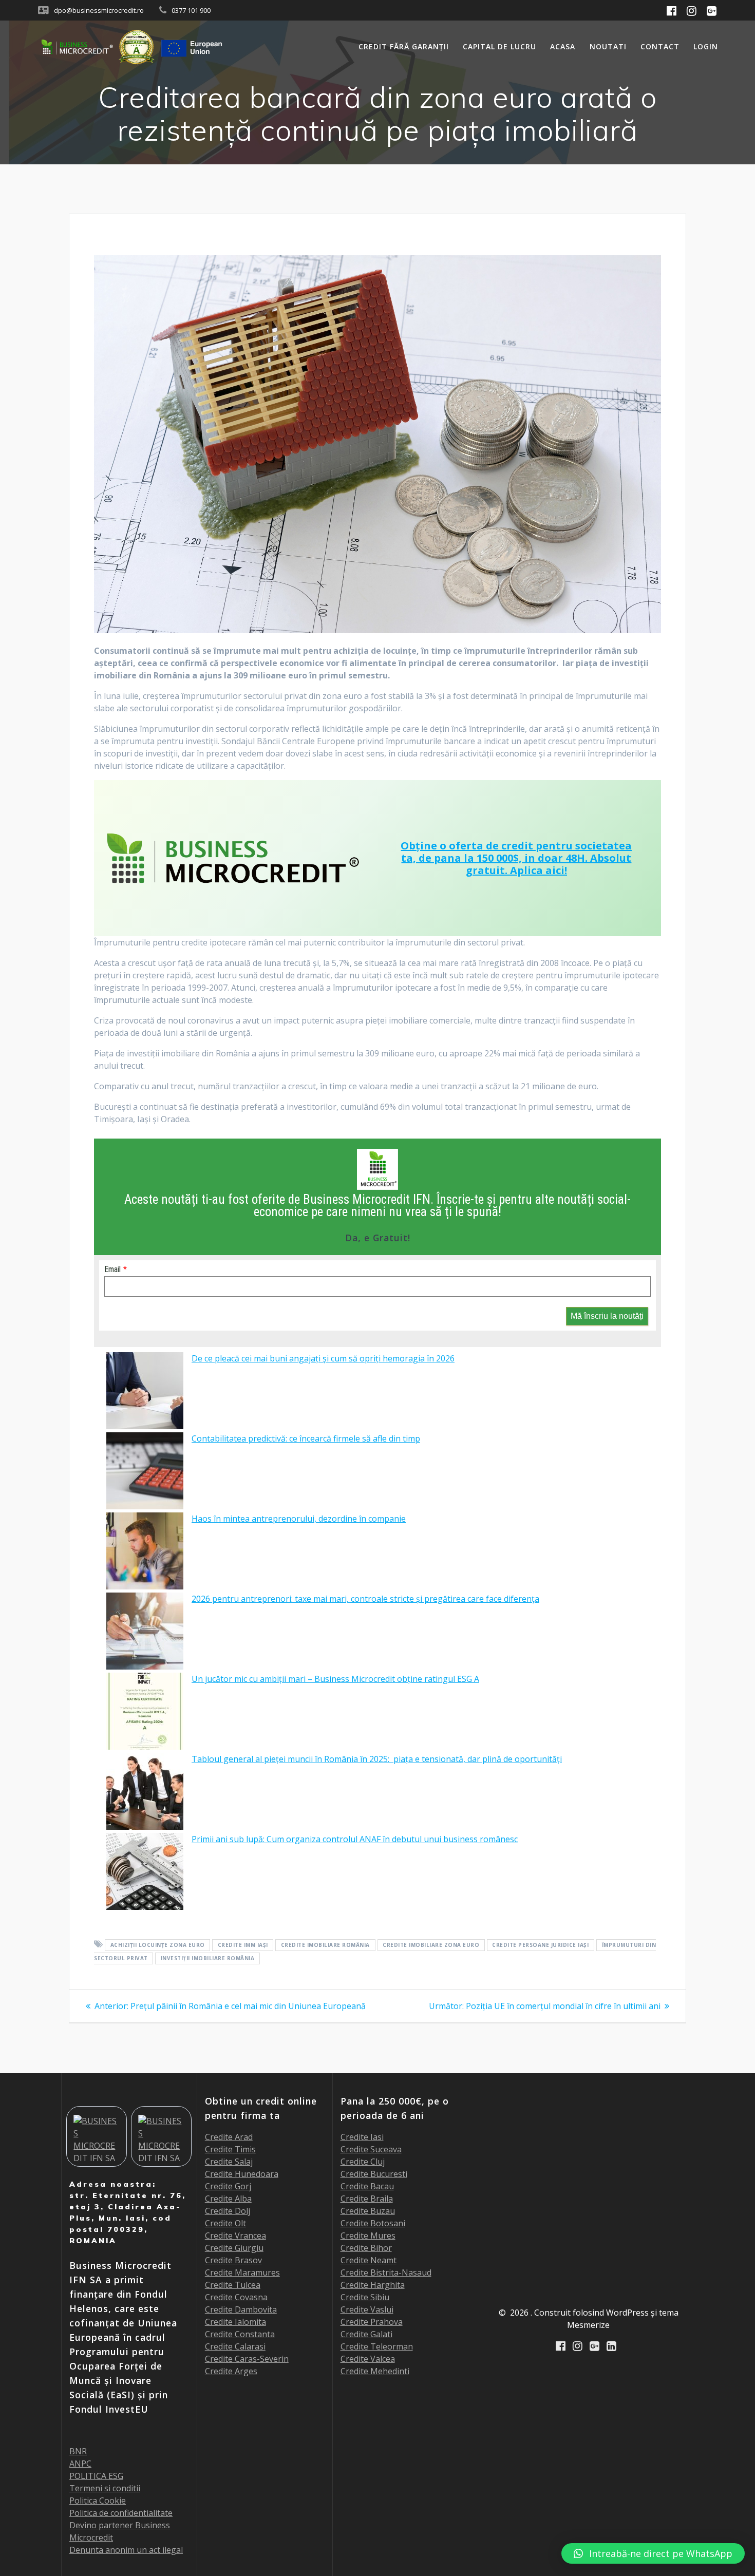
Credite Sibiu (365, 2297)
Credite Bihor (366, 2248)
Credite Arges (231, 2371)
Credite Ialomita (235, 2322)
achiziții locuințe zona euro (158, 1945)
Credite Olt (225, 2223)
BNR (78, 2451)
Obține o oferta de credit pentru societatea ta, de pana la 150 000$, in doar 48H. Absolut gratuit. (516, 858)
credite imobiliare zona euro (431, 1945)
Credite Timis (230, 2149)
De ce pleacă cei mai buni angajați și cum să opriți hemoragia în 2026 (323, 1358)
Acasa (563, 46)
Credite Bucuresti (374, 2174)
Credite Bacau (367, 2186)
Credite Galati (366, 2334)
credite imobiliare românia (325, 1945)
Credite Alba (228, 2199)
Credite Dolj (228, 2211)
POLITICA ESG (96, 2476)
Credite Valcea (368, 2359)
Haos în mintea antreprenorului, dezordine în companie (299, 1519)
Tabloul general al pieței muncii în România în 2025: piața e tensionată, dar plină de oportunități (377, 1759)
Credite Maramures (242, 2272)
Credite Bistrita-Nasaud (386, 2272)
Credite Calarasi (235, 2346)
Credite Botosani (373, 2223)
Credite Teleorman (377, 2346)
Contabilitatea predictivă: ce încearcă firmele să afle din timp (306, 1438)
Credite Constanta (240, 2334)
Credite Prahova (372, 2322)
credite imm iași (243, 1945)
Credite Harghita (373, 2285)
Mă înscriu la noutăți (607, 1316)
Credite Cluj (363, 2162)
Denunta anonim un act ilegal (126, 2550)
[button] (653, 2553)
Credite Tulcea (233, 2285)
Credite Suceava (371, 2149)
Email (112, 1269)
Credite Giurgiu (234, 2248)
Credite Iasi (362, 2137)
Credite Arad (229, 2137)
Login (706, 46)
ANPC (80, 2464)
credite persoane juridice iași (540, 1945)
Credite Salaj (229, 2162)
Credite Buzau (368, 2211)
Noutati (608, 46)
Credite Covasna (236, 2297)
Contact (660, 46)
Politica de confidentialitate (121, 2513)
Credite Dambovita (241, 2309)
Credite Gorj (228, 2186)
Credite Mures (368, 2236)
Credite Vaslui (367, 2309)
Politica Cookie (98, 2501)
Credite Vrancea (235, 2236)
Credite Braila (367, 2199)
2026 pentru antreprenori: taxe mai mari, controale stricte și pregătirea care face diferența (365, 1599)
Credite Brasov (233, 2260)
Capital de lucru (499, 46)
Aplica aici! (539, 870)
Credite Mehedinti (375, 2371)
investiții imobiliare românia (208, 1958)
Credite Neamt (369, 2260)
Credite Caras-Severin (247, 2359)
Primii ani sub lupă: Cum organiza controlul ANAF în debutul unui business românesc (355, 1839)
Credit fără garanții (404, 46)
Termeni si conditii (105, 2488)
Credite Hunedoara (242, 2174)
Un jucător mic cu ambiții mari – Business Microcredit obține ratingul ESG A (335, 1679)
